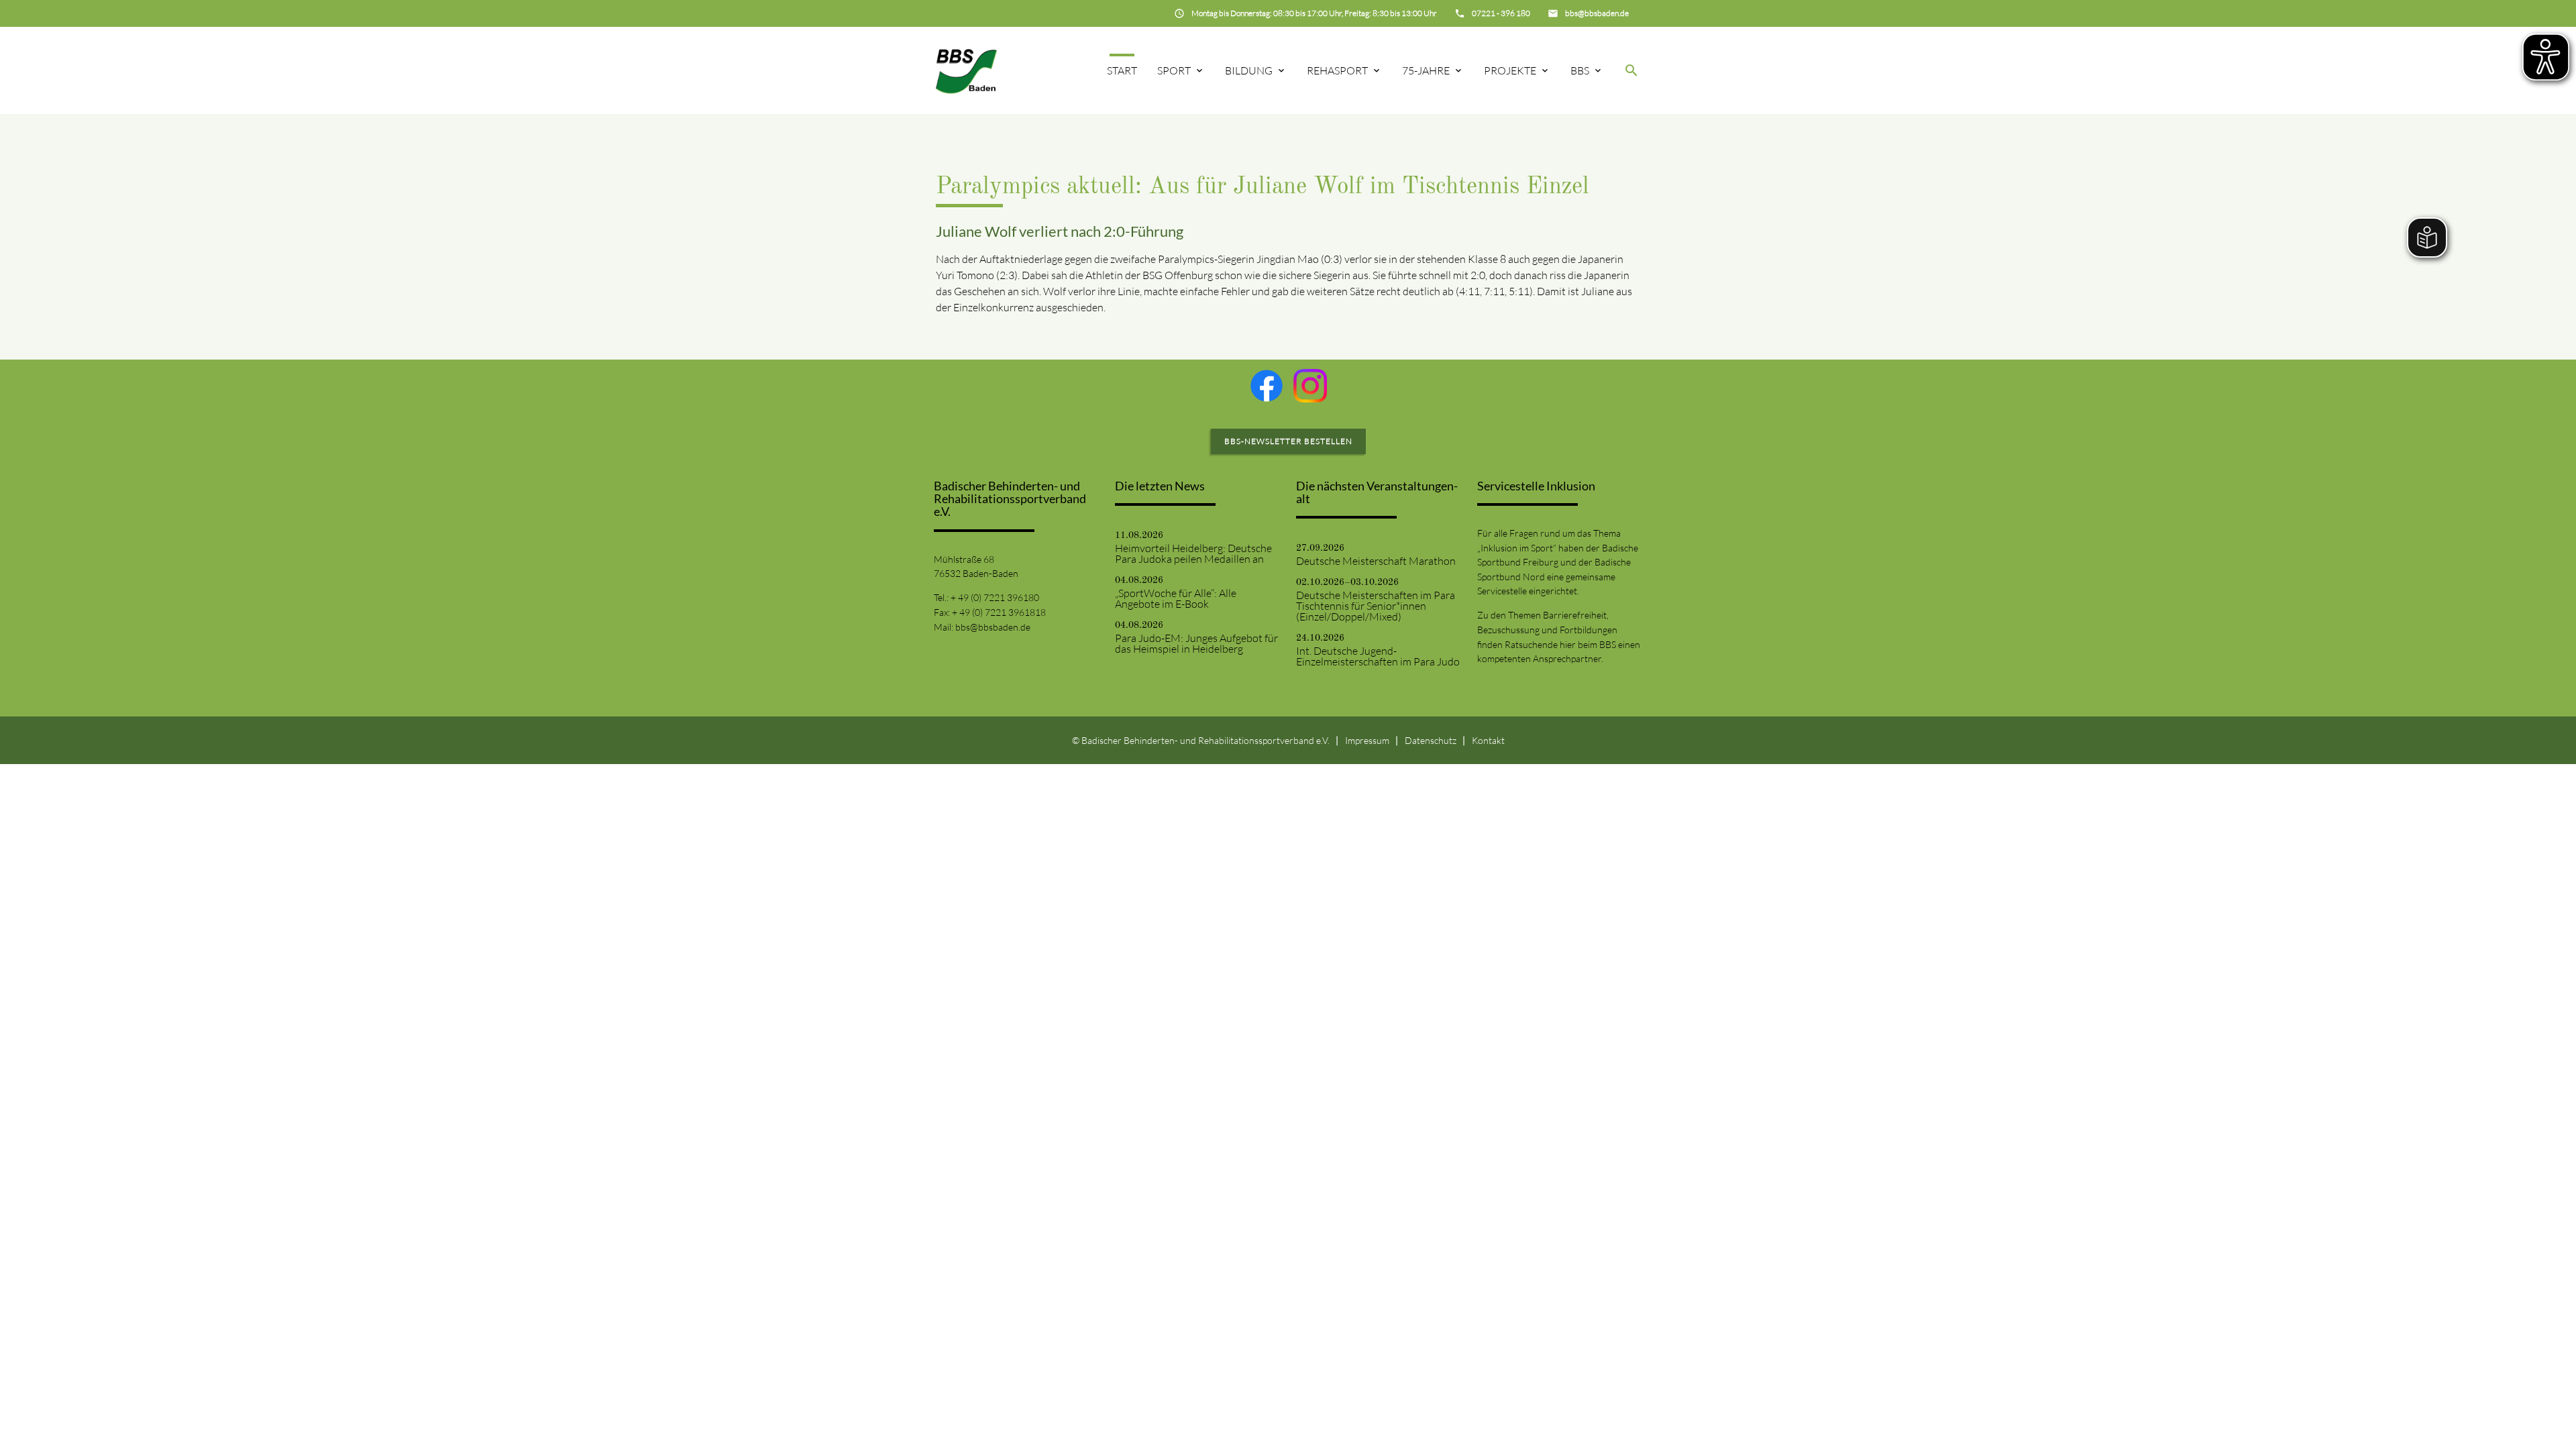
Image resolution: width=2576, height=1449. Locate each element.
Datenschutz (1431, 740)
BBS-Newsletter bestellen (1288, 441)
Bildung (1249, 70)
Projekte (1510, 70)
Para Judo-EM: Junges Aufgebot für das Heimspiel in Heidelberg (1196, 643)
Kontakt (1488, 740)
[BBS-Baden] (966, 70)
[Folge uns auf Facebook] (1267, 386)
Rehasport (1337, 70)
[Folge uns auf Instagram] (1310, 386)
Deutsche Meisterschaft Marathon (1376, 561)
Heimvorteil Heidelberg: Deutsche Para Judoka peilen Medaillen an (1193, 553)
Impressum (1367, 740)
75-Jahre (1426, 70)
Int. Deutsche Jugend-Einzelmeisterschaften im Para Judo (1378, 656)
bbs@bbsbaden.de (993, 627)
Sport (1174, 70)
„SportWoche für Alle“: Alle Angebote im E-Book (1176, 598)
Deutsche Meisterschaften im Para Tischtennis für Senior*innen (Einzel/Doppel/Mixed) (1376, 606)
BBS (1580, 70)
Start (1122, 70)
